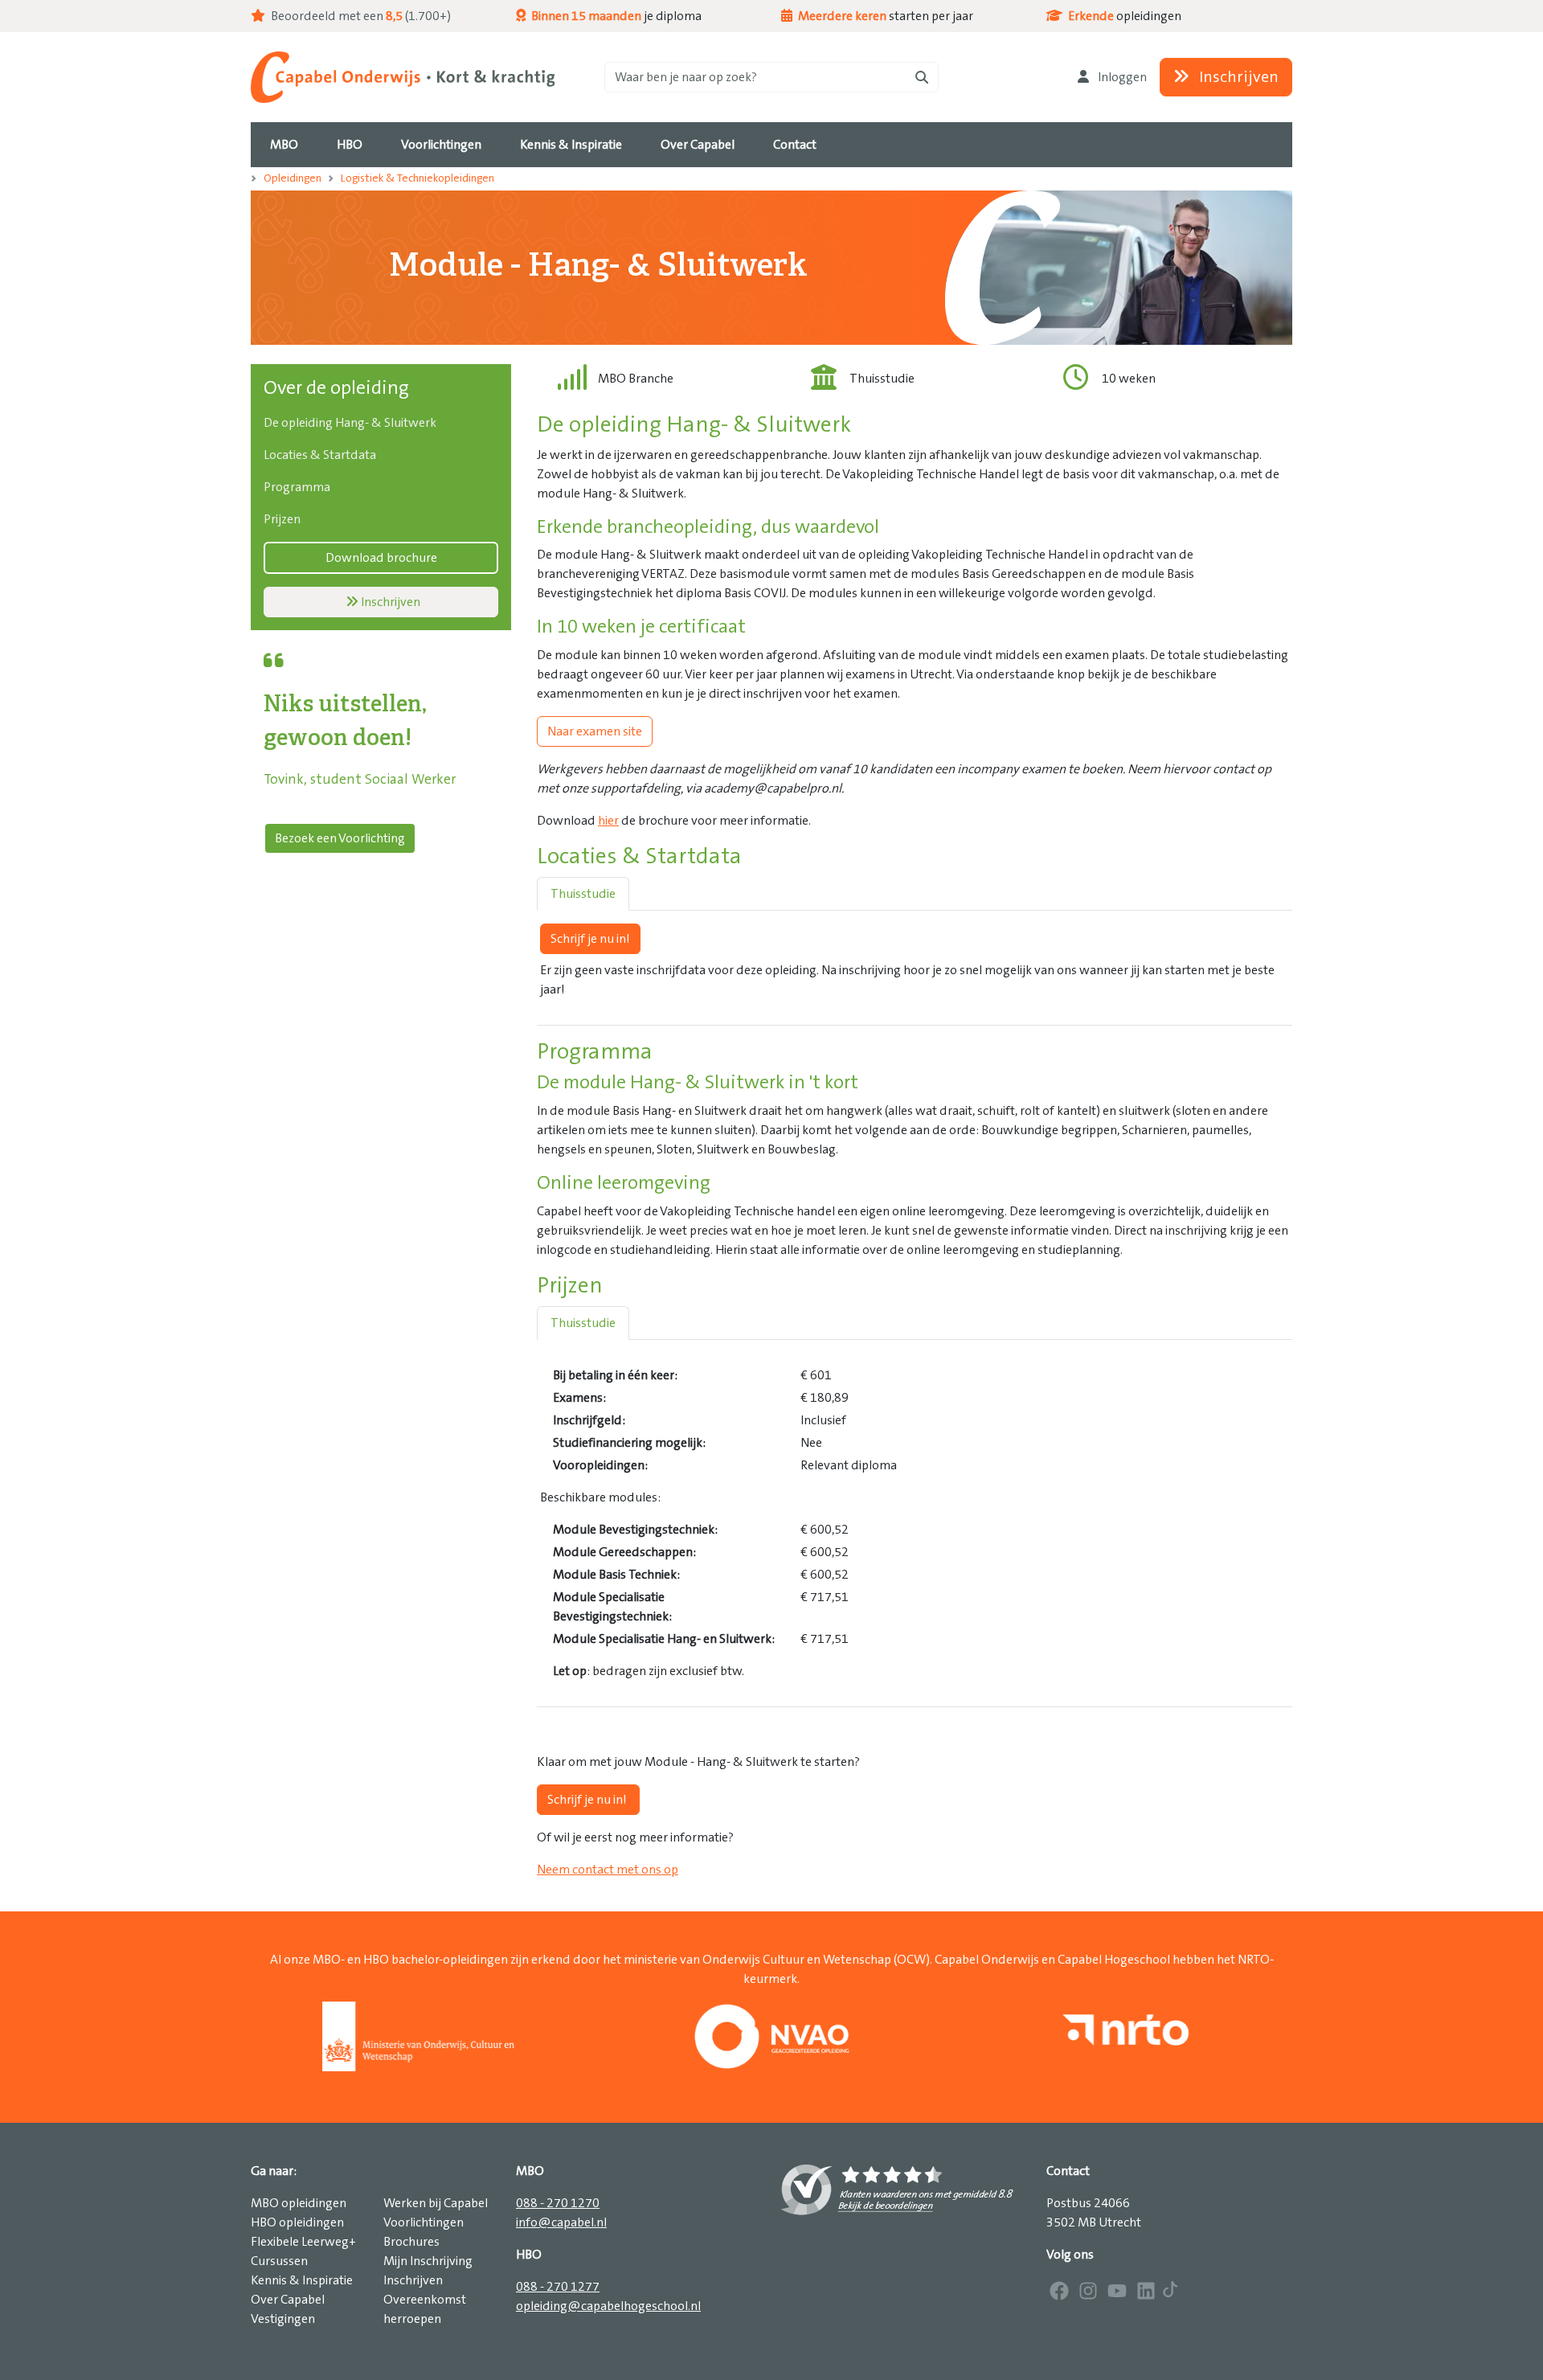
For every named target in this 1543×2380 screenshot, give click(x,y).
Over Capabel (288, 2300)
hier (608, 821)
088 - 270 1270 (558, 2203)
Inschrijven (1237, 77)
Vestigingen (283, 2319)
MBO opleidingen (299, 2203)
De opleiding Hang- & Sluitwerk (350, 423)
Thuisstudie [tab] (583, 894)
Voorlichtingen (424, 2222)
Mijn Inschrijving (428, 2261)
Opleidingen (293, 178)
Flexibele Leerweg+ (303, 2242)
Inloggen (1121, 77)
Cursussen (279, 2261)
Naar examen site (595, 731)
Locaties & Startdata (320, 455)
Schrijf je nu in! (590, 939)
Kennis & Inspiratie (302, 2280)
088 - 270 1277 (558, 2287)
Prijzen (282, 519)
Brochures (411, 2242)
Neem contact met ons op (608, 1870)
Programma (297, 487)
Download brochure (381, 558)
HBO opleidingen (297, 2222)
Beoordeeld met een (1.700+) (360, 16)
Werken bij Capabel (436, 2203)
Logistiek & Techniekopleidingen (417, 178)
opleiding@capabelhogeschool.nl (608, 2306)
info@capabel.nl (561, 2222)
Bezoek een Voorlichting (340, 838)
